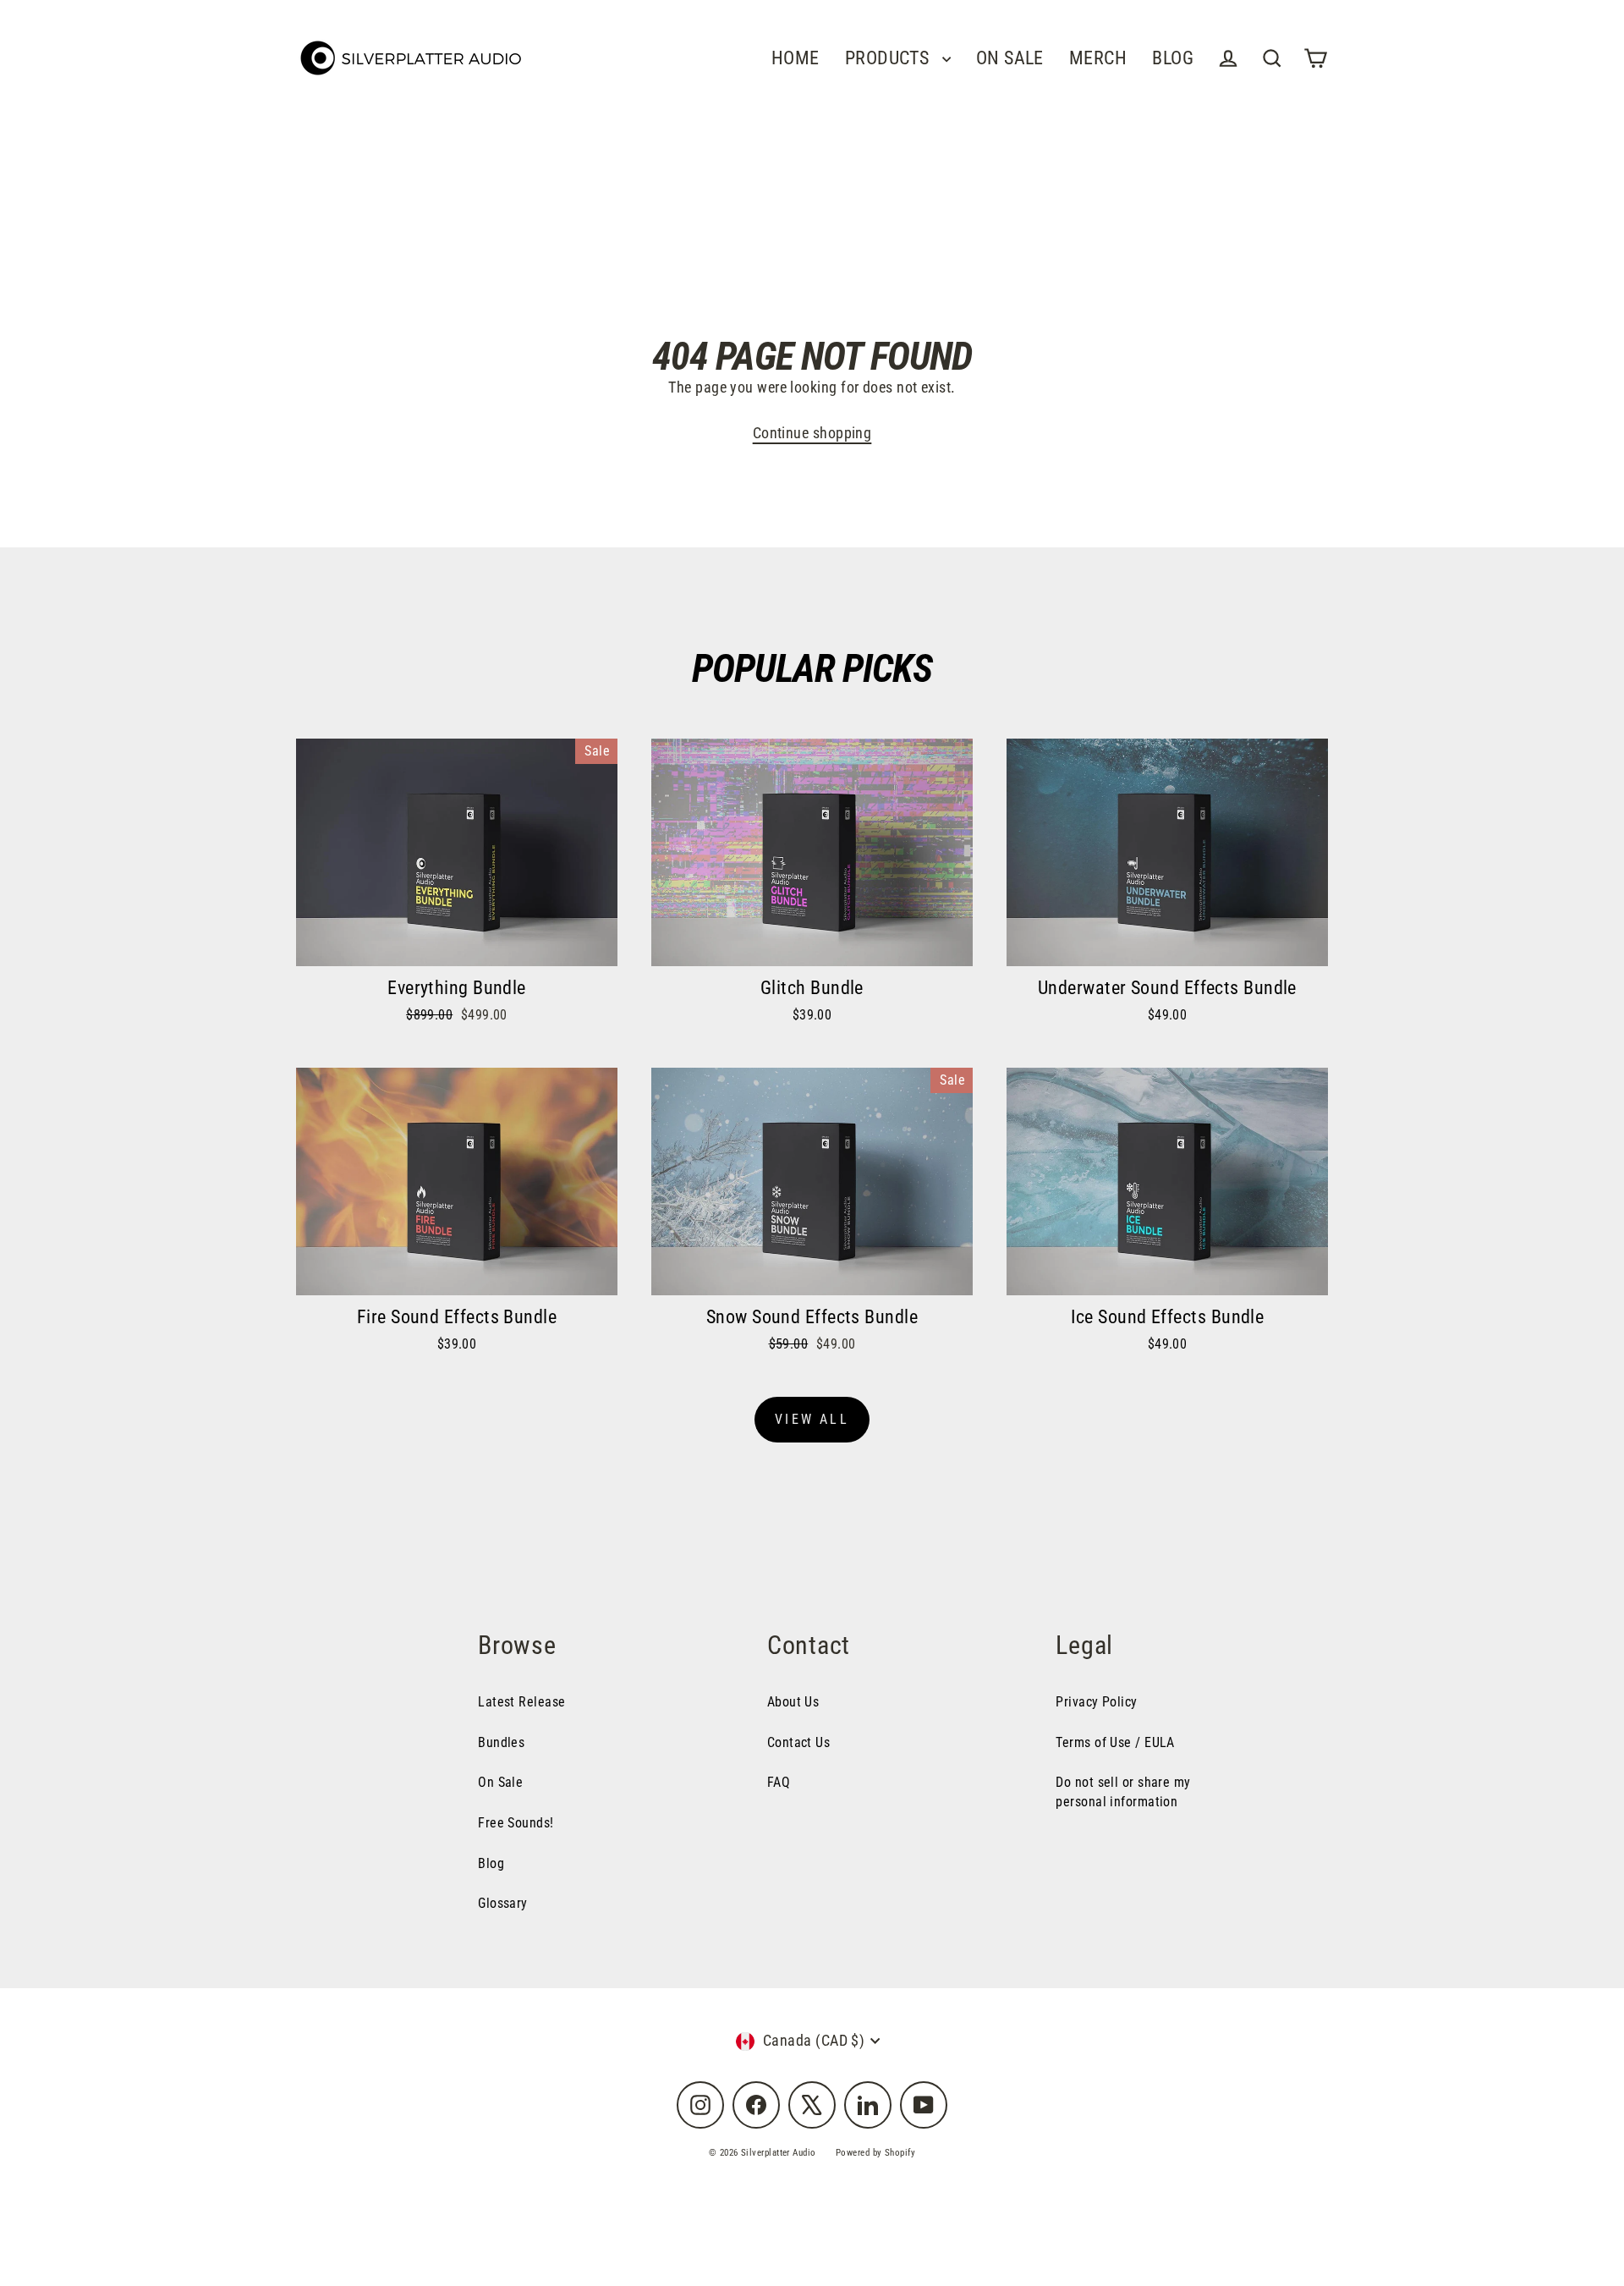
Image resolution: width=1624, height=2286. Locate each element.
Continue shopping (812, 433)
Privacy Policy (1096, 1702)
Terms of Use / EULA (1115, 1742)
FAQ (779, 1782)
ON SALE (1010, 58)
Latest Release (521, 1702)
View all (812, 1419)
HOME (796, 58)
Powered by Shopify (875, 2153)
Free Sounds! (516, 1823)
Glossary (503, 1903)
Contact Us (799, 1742)
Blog (491, 1863)
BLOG (1173, 58)
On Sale (500, 1782)
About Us (793, 1702)
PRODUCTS (889, 58)
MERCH (1098, 58)
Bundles (501, 1742)
